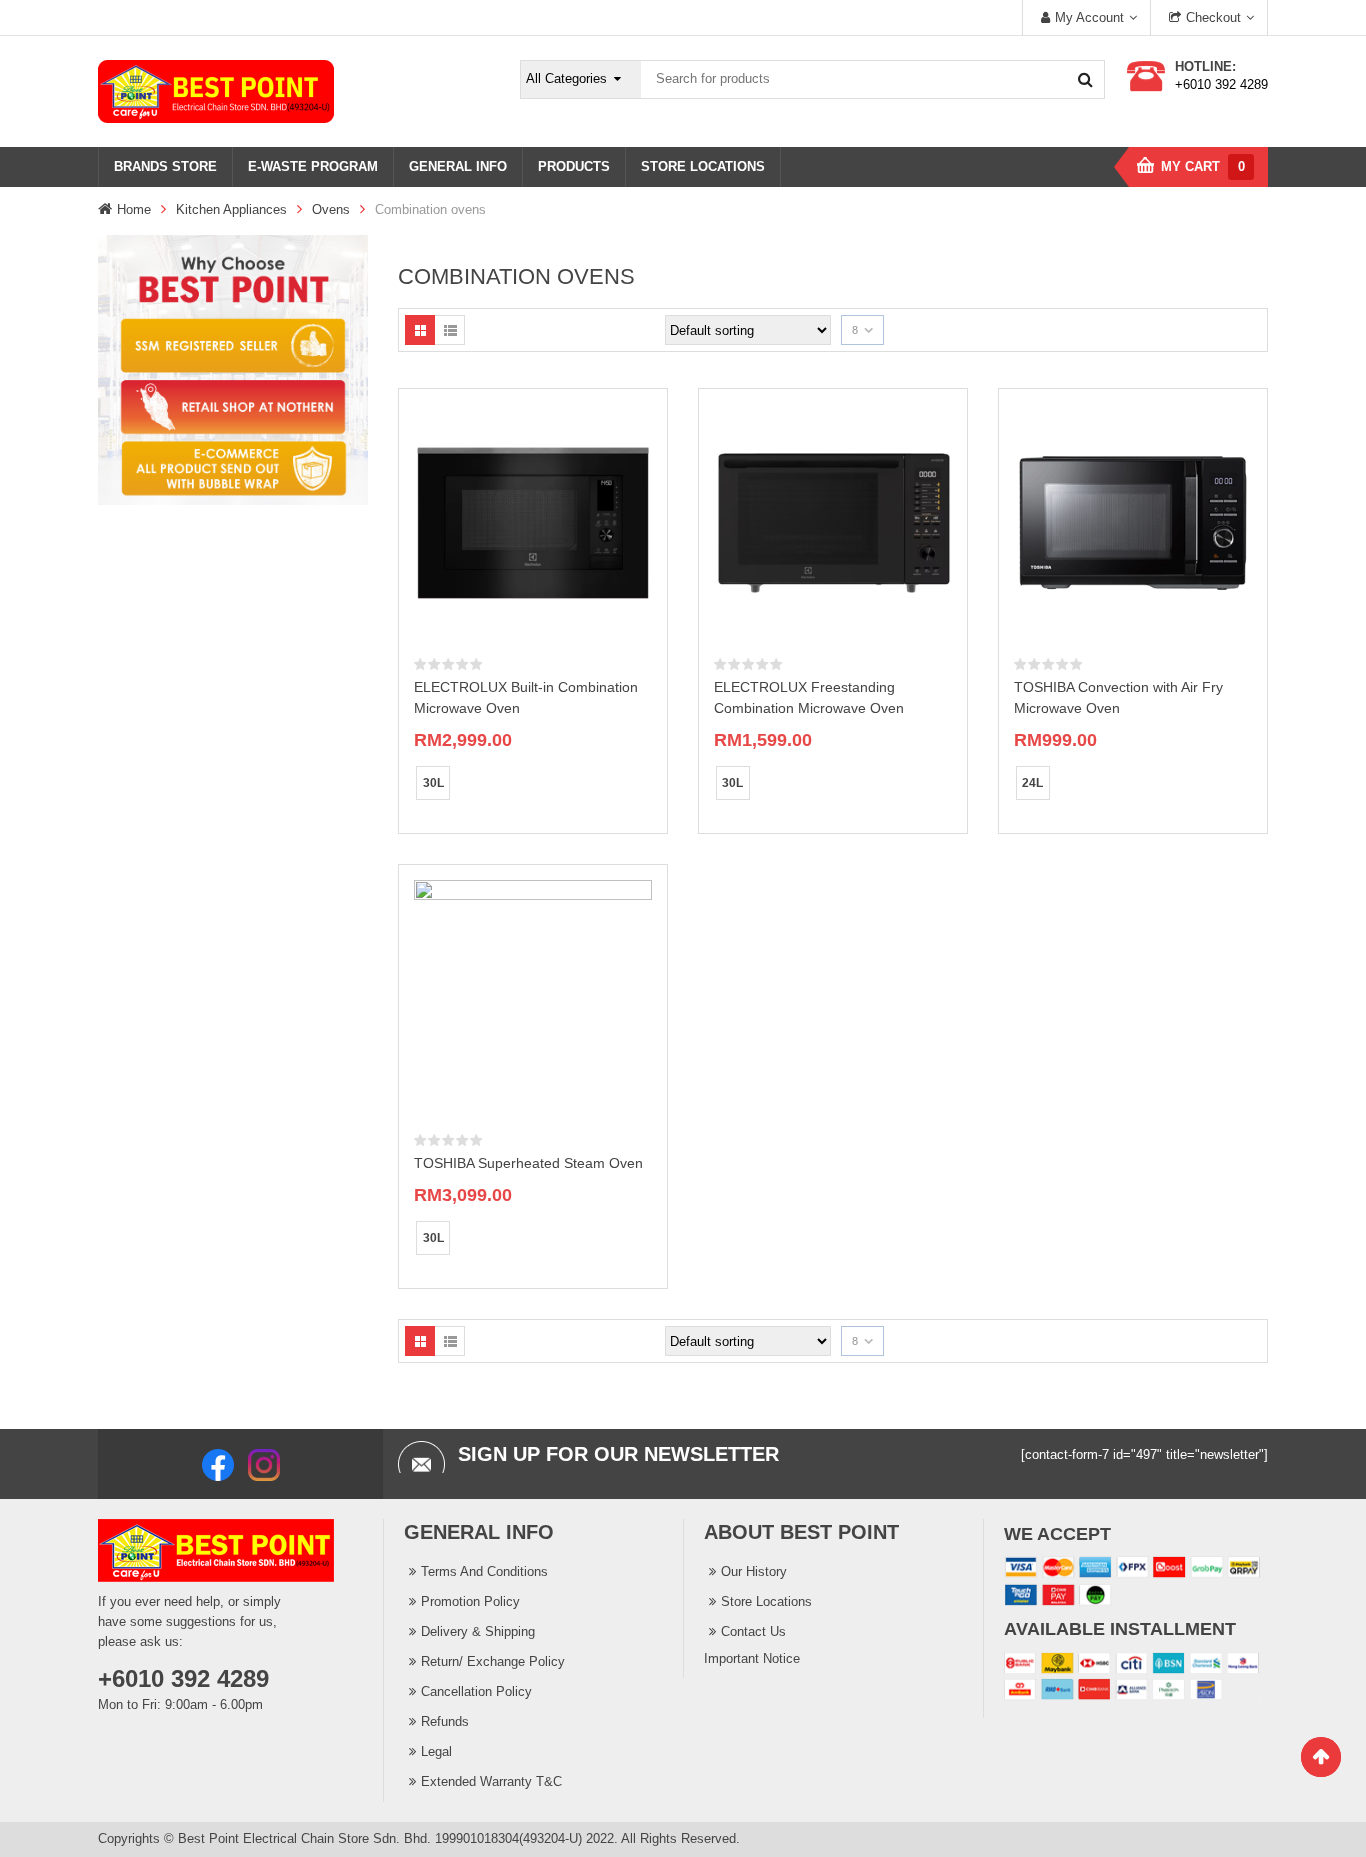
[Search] (1085, 79)
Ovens (331, 209)
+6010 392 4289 (1221, 84)
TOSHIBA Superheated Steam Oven (528, 1163)
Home (134, 209)
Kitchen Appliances (231, 209)
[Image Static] (233, 368)
